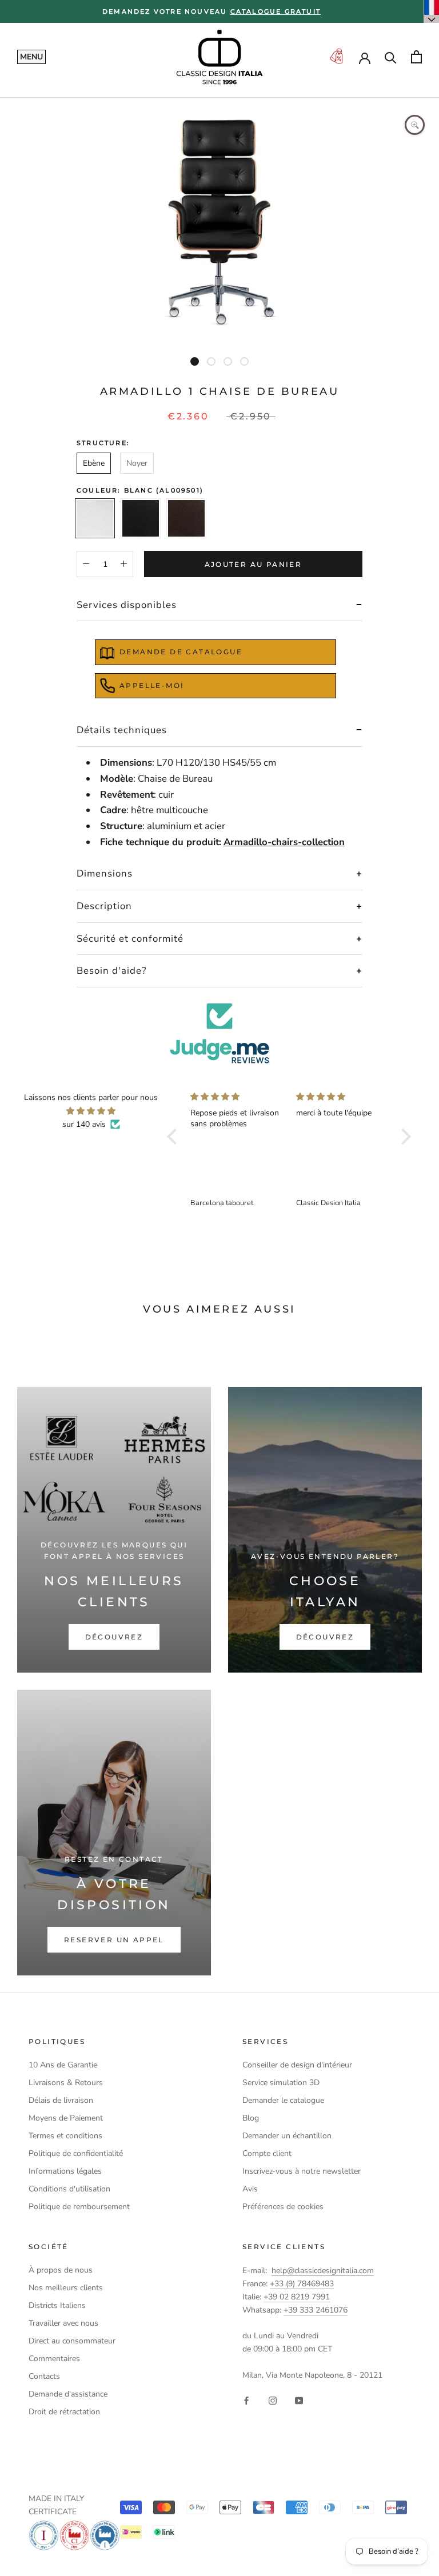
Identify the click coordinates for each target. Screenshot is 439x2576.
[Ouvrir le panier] (416, 57)
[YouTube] (299, 2400)
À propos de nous (61, 2270)
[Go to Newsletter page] (336, 57)
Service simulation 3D (281, 2083)
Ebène (94, 463)
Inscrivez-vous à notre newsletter (302, 2171)
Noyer (137, 463)
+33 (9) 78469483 (302, 2284)
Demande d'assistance (68, 2394)
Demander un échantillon (287, 2136)
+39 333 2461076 (316, 2310)
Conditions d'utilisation (69, 2189)
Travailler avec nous (63, 2323)
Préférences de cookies (283, 2207)
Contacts (44, 2376)
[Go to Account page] (365, 57)
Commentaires (54, 2359)
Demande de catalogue (181, 652)
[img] (91, 1111)
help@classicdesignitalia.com (323, 2271)
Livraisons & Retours (66, 2083)
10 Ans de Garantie (63, 2065)
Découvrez (114, 1637)
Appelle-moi (152, 685)
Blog (251, 2118)
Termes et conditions (65, 2136)
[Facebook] (246, 2400)
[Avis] (219, 1033)
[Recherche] (391, 57)
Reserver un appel (114, 1940)
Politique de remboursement (79, 2207)
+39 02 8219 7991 (297, 2297)
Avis (250, 2189)
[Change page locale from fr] (432, 11)
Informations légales (65, 2171)
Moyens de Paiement (66, 2118)
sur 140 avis (84, 1124)
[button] (175, 1137)
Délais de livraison (61, 2100)
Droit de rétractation (64, 2412)
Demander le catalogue (283, 2100)
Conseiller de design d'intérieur (297, 2065)
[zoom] (415, 125)
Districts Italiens (57, 2305)
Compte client (267, 2153)
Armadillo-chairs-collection (284, 842)
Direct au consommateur (72, 2341)
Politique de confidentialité (76, 2153)
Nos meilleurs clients (66, 2288)
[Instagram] (273, 2400)
